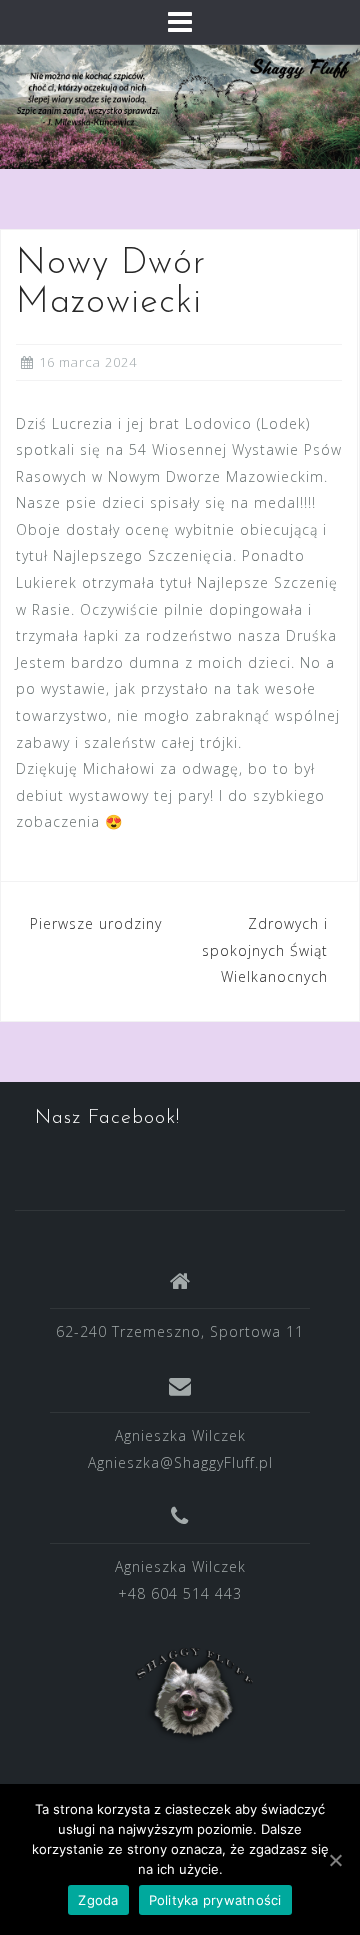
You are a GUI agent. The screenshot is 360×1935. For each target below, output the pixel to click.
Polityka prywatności (215, 1900)
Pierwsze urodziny (96, 923)
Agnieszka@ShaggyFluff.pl (180, 1462)
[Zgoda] (335, 1860)
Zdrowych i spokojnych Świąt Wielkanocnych (265, 950)
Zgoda (98, 1900)
